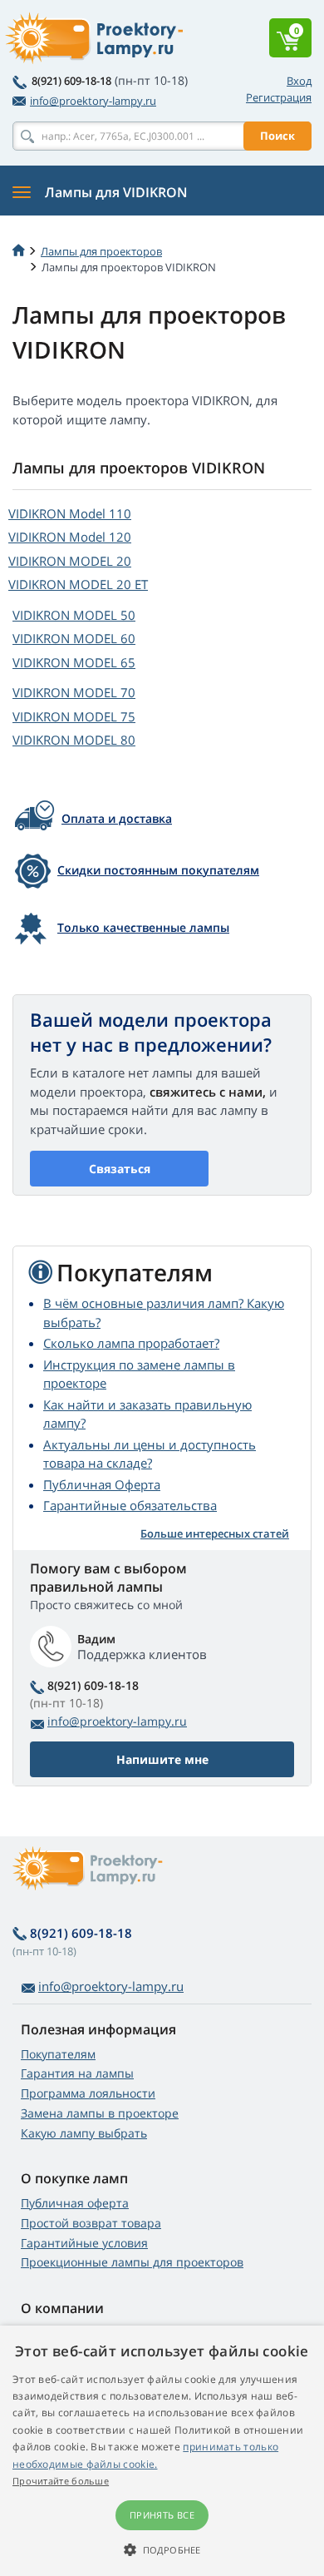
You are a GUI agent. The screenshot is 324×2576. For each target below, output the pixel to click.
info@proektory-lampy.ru (93, 101)
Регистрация (279, 97)
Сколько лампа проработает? (131, 1343)
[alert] (162, 2451)
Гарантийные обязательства (130, 1505)
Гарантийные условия (84, 2243)
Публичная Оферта (102, 1484)
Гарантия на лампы (77, 2073)
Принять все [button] (162, 2515)
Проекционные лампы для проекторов (132, 2262)
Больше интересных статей (215, 1533)
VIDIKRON (70, 513)
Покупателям (58, 2054)
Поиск (277, 136)
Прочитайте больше (61, 2481)
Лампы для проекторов (101, 251)
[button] (162, 2549)
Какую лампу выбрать (84, 2133)
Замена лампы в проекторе (100, 2113)
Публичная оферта (75, 2203)
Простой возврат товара (91, 2223)
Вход (299, 81)
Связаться (120, 1169)
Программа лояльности (88, 2093)
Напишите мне (162, 1759)
